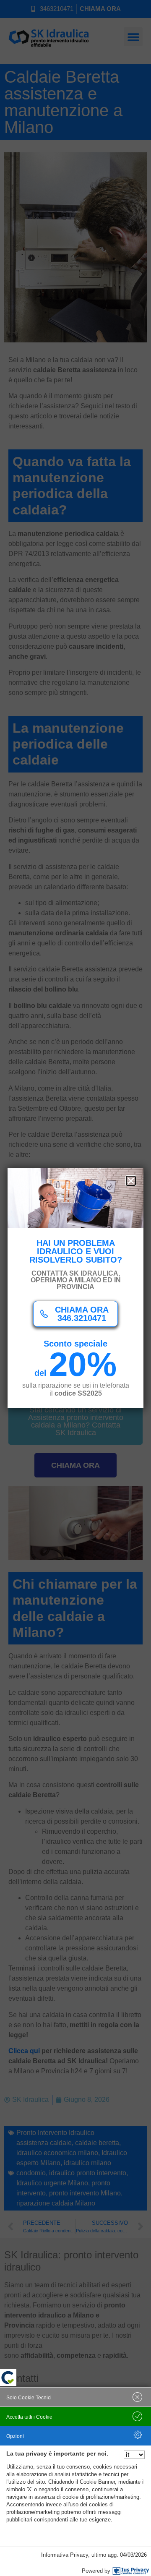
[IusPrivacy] (131, 2571)
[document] (75, 1288)
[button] (131, 1181)
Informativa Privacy (65, 2555)
